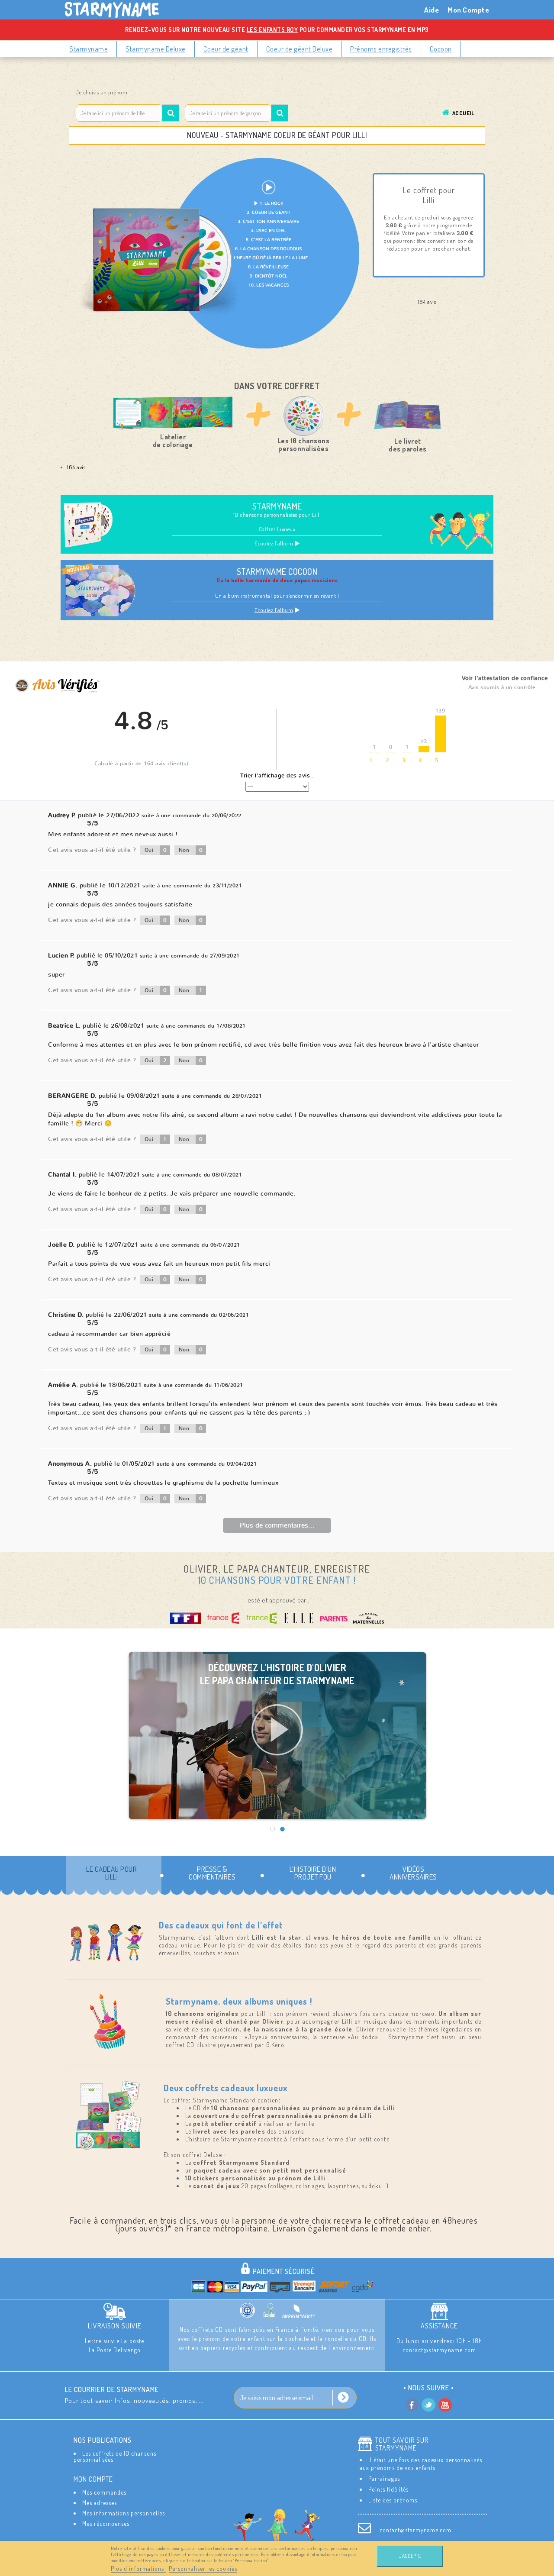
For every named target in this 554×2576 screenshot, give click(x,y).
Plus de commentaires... (277, 1525)
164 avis (76, 467)
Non (191, 850)
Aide (432, 10)
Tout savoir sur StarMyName (402, 2444)
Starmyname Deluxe (156, 49)
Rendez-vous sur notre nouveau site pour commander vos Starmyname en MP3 (277, 30)
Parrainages (384, 2478)
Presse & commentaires (212, 1873)
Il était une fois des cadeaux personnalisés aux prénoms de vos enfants (421, 2464)
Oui (156, 850)
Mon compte (93, 2479)
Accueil (463, 113)
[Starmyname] (117, 10)
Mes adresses (100, 2503)
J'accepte (410, 2556)
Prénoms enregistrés (381, 49)
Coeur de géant (226, 49)
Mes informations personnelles (124, 2513)
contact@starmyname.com (415, 2530)
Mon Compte (468, 10)
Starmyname (89, 49)
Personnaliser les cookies (203, 2568)
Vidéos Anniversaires (413, 1873)
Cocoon (441, 49)
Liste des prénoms (393, 2500)
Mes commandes (104, 2492)
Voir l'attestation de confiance (505, 678)
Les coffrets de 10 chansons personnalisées (115, 2456)
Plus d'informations (138, 2568)
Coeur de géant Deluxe (300, 49)
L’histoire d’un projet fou (313, 1873)
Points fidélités (388, 2489)
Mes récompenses (106, 2523)
